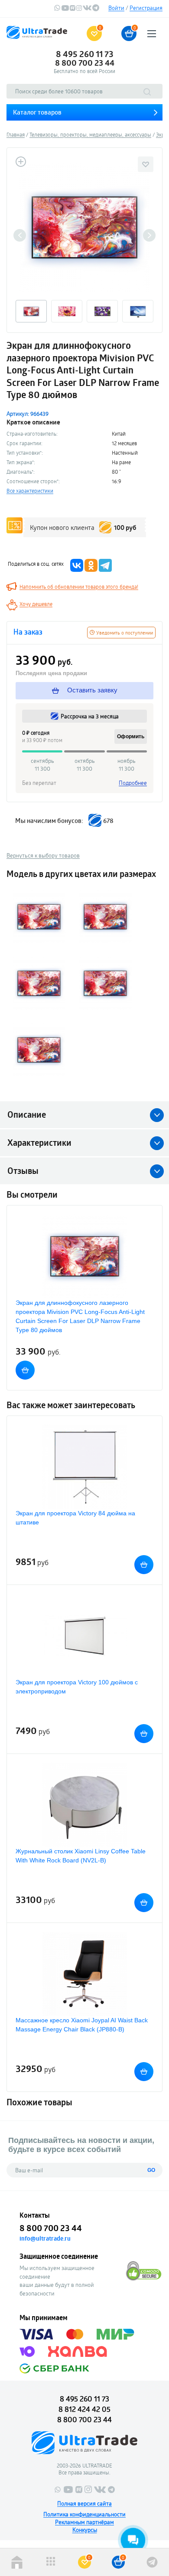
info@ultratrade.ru (45, 2238)
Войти (116, 8)
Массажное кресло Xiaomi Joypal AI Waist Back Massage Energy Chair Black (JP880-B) (82, 2025)
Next (149, 235)
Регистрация (146, 8)
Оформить (131, 736)
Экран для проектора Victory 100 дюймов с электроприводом (77, 1687)
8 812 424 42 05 (84, 2409)
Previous (20, 235)
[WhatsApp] (57, 9)
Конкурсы (85, 2530)
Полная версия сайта (84, 2503)
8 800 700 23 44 (85, 63)
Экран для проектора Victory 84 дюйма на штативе (75, 1518)
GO (151, 2170)
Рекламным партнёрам (84, 2522)
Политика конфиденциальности (84, 2514)
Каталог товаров (37, 112)
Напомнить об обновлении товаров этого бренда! (79, 587)
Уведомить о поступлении (124, 633)
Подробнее (133, 783)
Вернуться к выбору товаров (43, 855)
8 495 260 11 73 (85, 54)
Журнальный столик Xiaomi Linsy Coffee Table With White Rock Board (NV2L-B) (81, 1856)
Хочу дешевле (36, 604)
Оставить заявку (91, 690)
